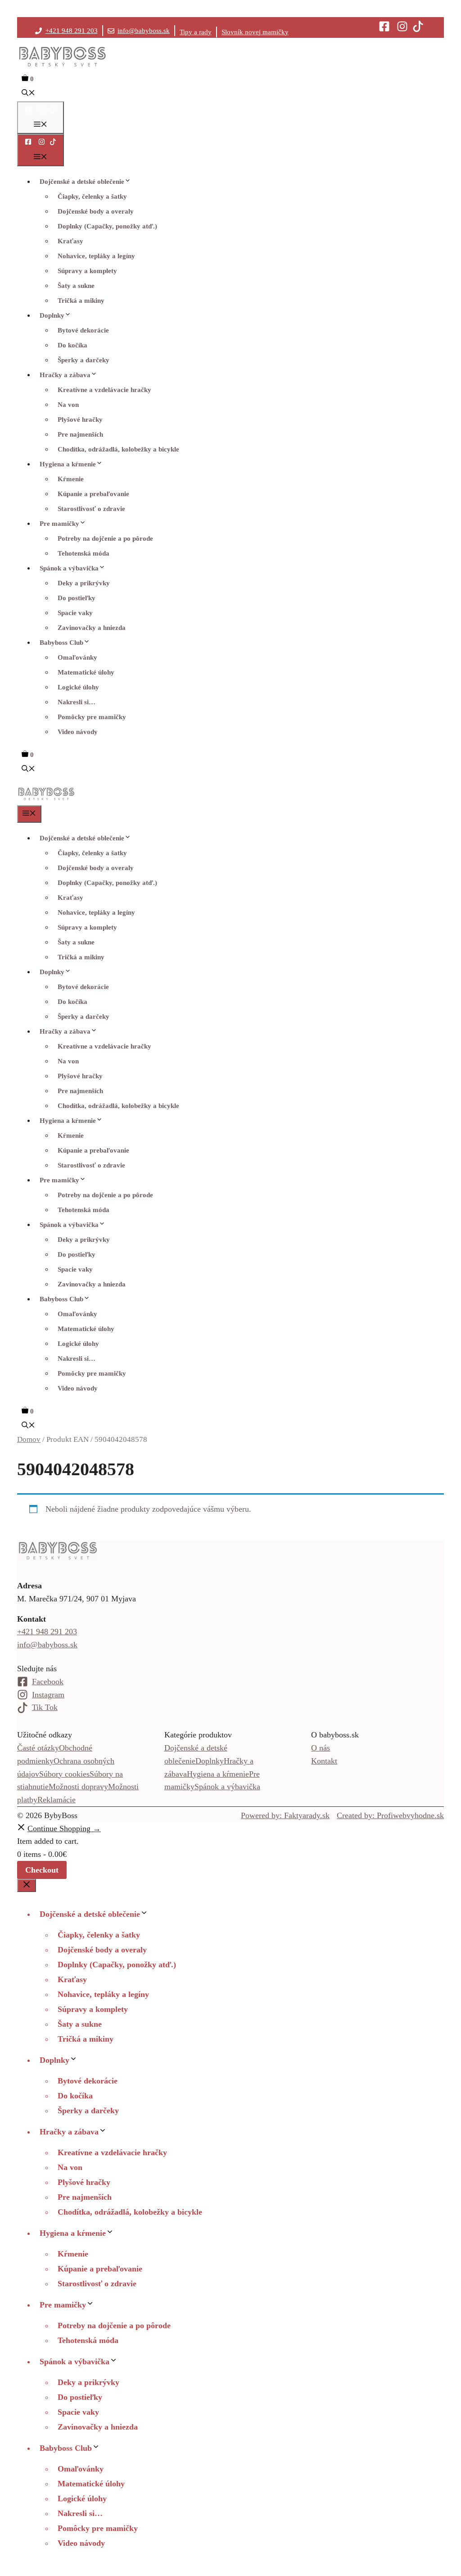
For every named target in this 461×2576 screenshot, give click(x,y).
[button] (28, 94)
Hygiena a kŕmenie (68, 464)
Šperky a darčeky (84, 360)
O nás (321, 1748)
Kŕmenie (71, 479)
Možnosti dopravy (78, 1787)
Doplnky (52, 315)
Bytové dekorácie (83, 330)
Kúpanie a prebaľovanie (93, 494)
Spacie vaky (75, 613)
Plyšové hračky (80, 419)
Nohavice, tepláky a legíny (96, 256)
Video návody (78, 732)
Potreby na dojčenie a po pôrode (105, 538)
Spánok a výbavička (69, 568)
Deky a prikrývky (84, 583)
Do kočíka (72, 345)
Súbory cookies (64, 1774)
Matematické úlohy (86, 672)
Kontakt (324, 1761)
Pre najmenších (80, 434)
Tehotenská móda (84, 553)
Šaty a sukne (76, 286)
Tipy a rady (196, 32)
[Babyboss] (46, 799)
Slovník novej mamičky (255, 32)
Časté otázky (38, 1748)
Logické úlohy (78, 687)
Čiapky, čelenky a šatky (92, 196)
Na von (68, 405)
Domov (29, 1439)
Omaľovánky (77, 657)
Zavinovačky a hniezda (92, 628)
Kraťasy (70, 241)
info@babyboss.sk (144, 31)
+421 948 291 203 (72, 31)
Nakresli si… (77, 702)
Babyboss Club (61, 643)
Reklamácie (56, 1800)
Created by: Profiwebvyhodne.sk (390, 1815)
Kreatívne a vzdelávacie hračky (104, 390)
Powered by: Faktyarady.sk (285, 1815)
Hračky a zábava (65, 375)
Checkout (42, 1870)
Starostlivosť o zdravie (91, 509)
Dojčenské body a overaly (96, 211)
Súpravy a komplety (87, 271)
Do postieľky (77, 598)
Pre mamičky (59, 524)
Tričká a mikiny (81, 301)
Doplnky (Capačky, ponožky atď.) (107, 226)
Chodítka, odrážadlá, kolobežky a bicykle (118, 449)
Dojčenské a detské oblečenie (82, 182)
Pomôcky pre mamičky (92, 717)
